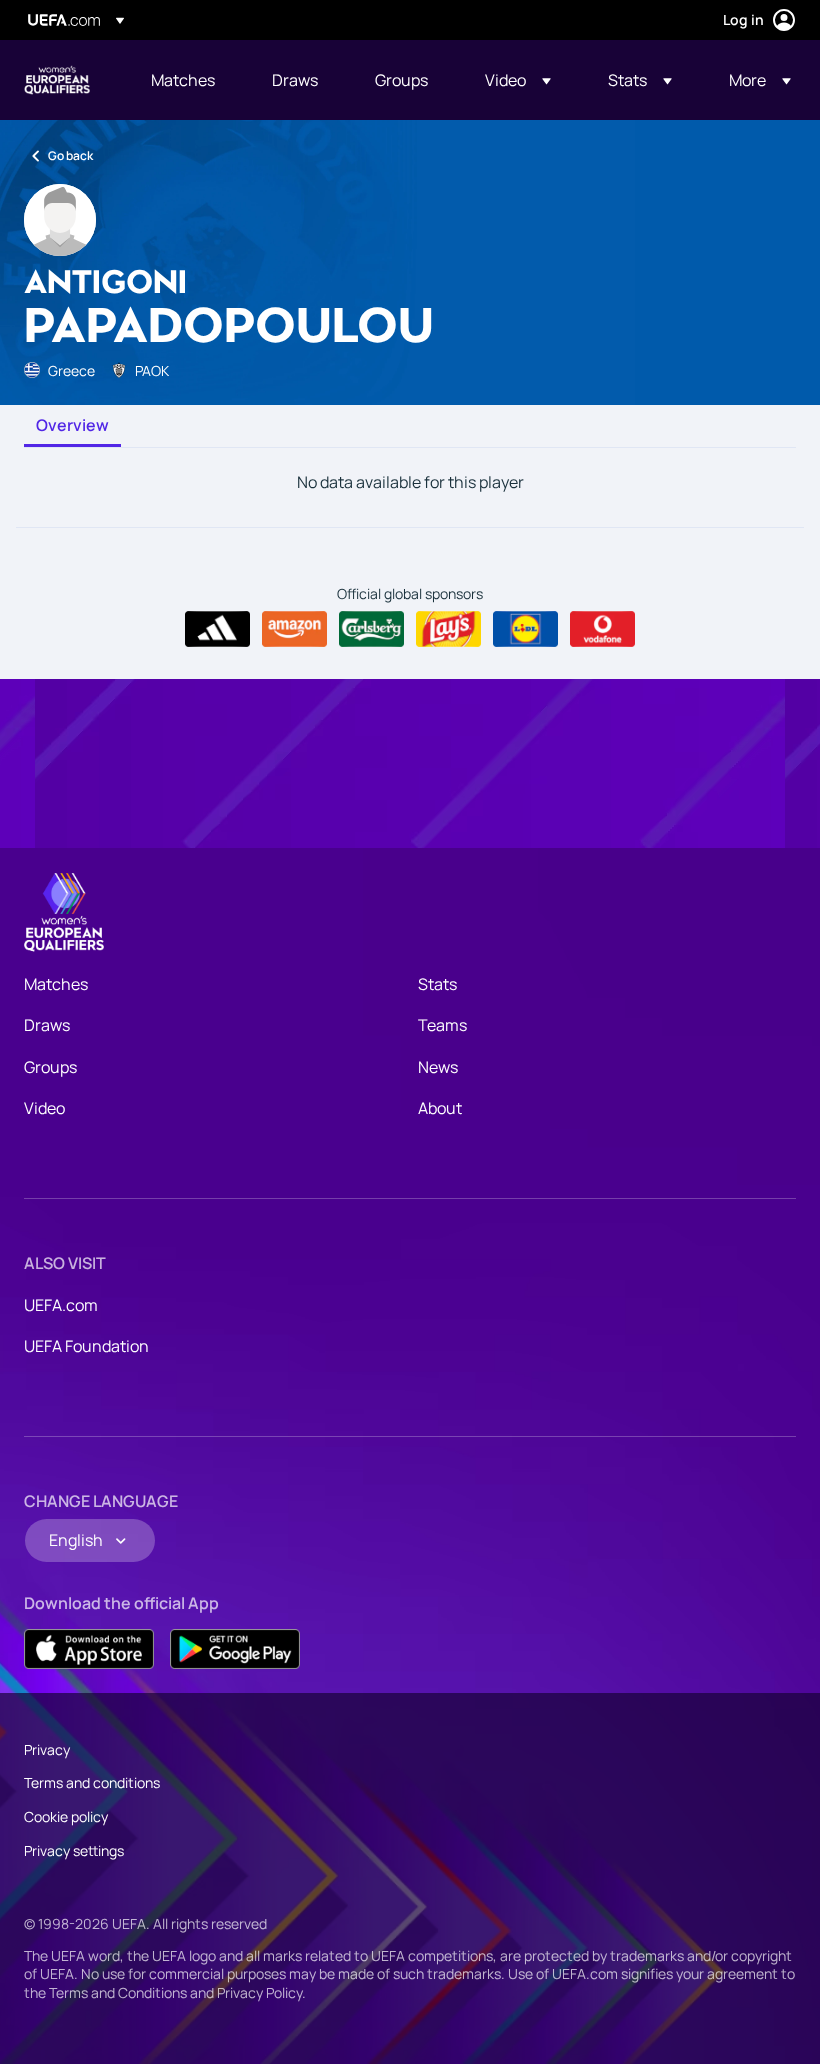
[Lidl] (525, 629)
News (438, 1067)
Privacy (47, 1749)
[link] (183, 80)
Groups (50, 1067)
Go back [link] (70, 155)
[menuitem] (186, 80)
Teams (442, 1025)
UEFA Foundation (86, 1346)
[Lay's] (448, 629)
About (440, 1108)
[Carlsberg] (371, 629)
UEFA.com (61, 1305)
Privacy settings (74, 1850)
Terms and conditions (92, 1782)
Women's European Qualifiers (57, 80)
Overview (72, 426)
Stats (437, 984)
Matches (56, 984)
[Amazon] (294, 629)
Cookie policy (66, 1816)
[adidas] (217, 629)
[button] (518, 80)
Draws (47, 1025)
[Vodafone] (602, 629)
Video (44, 1108)
